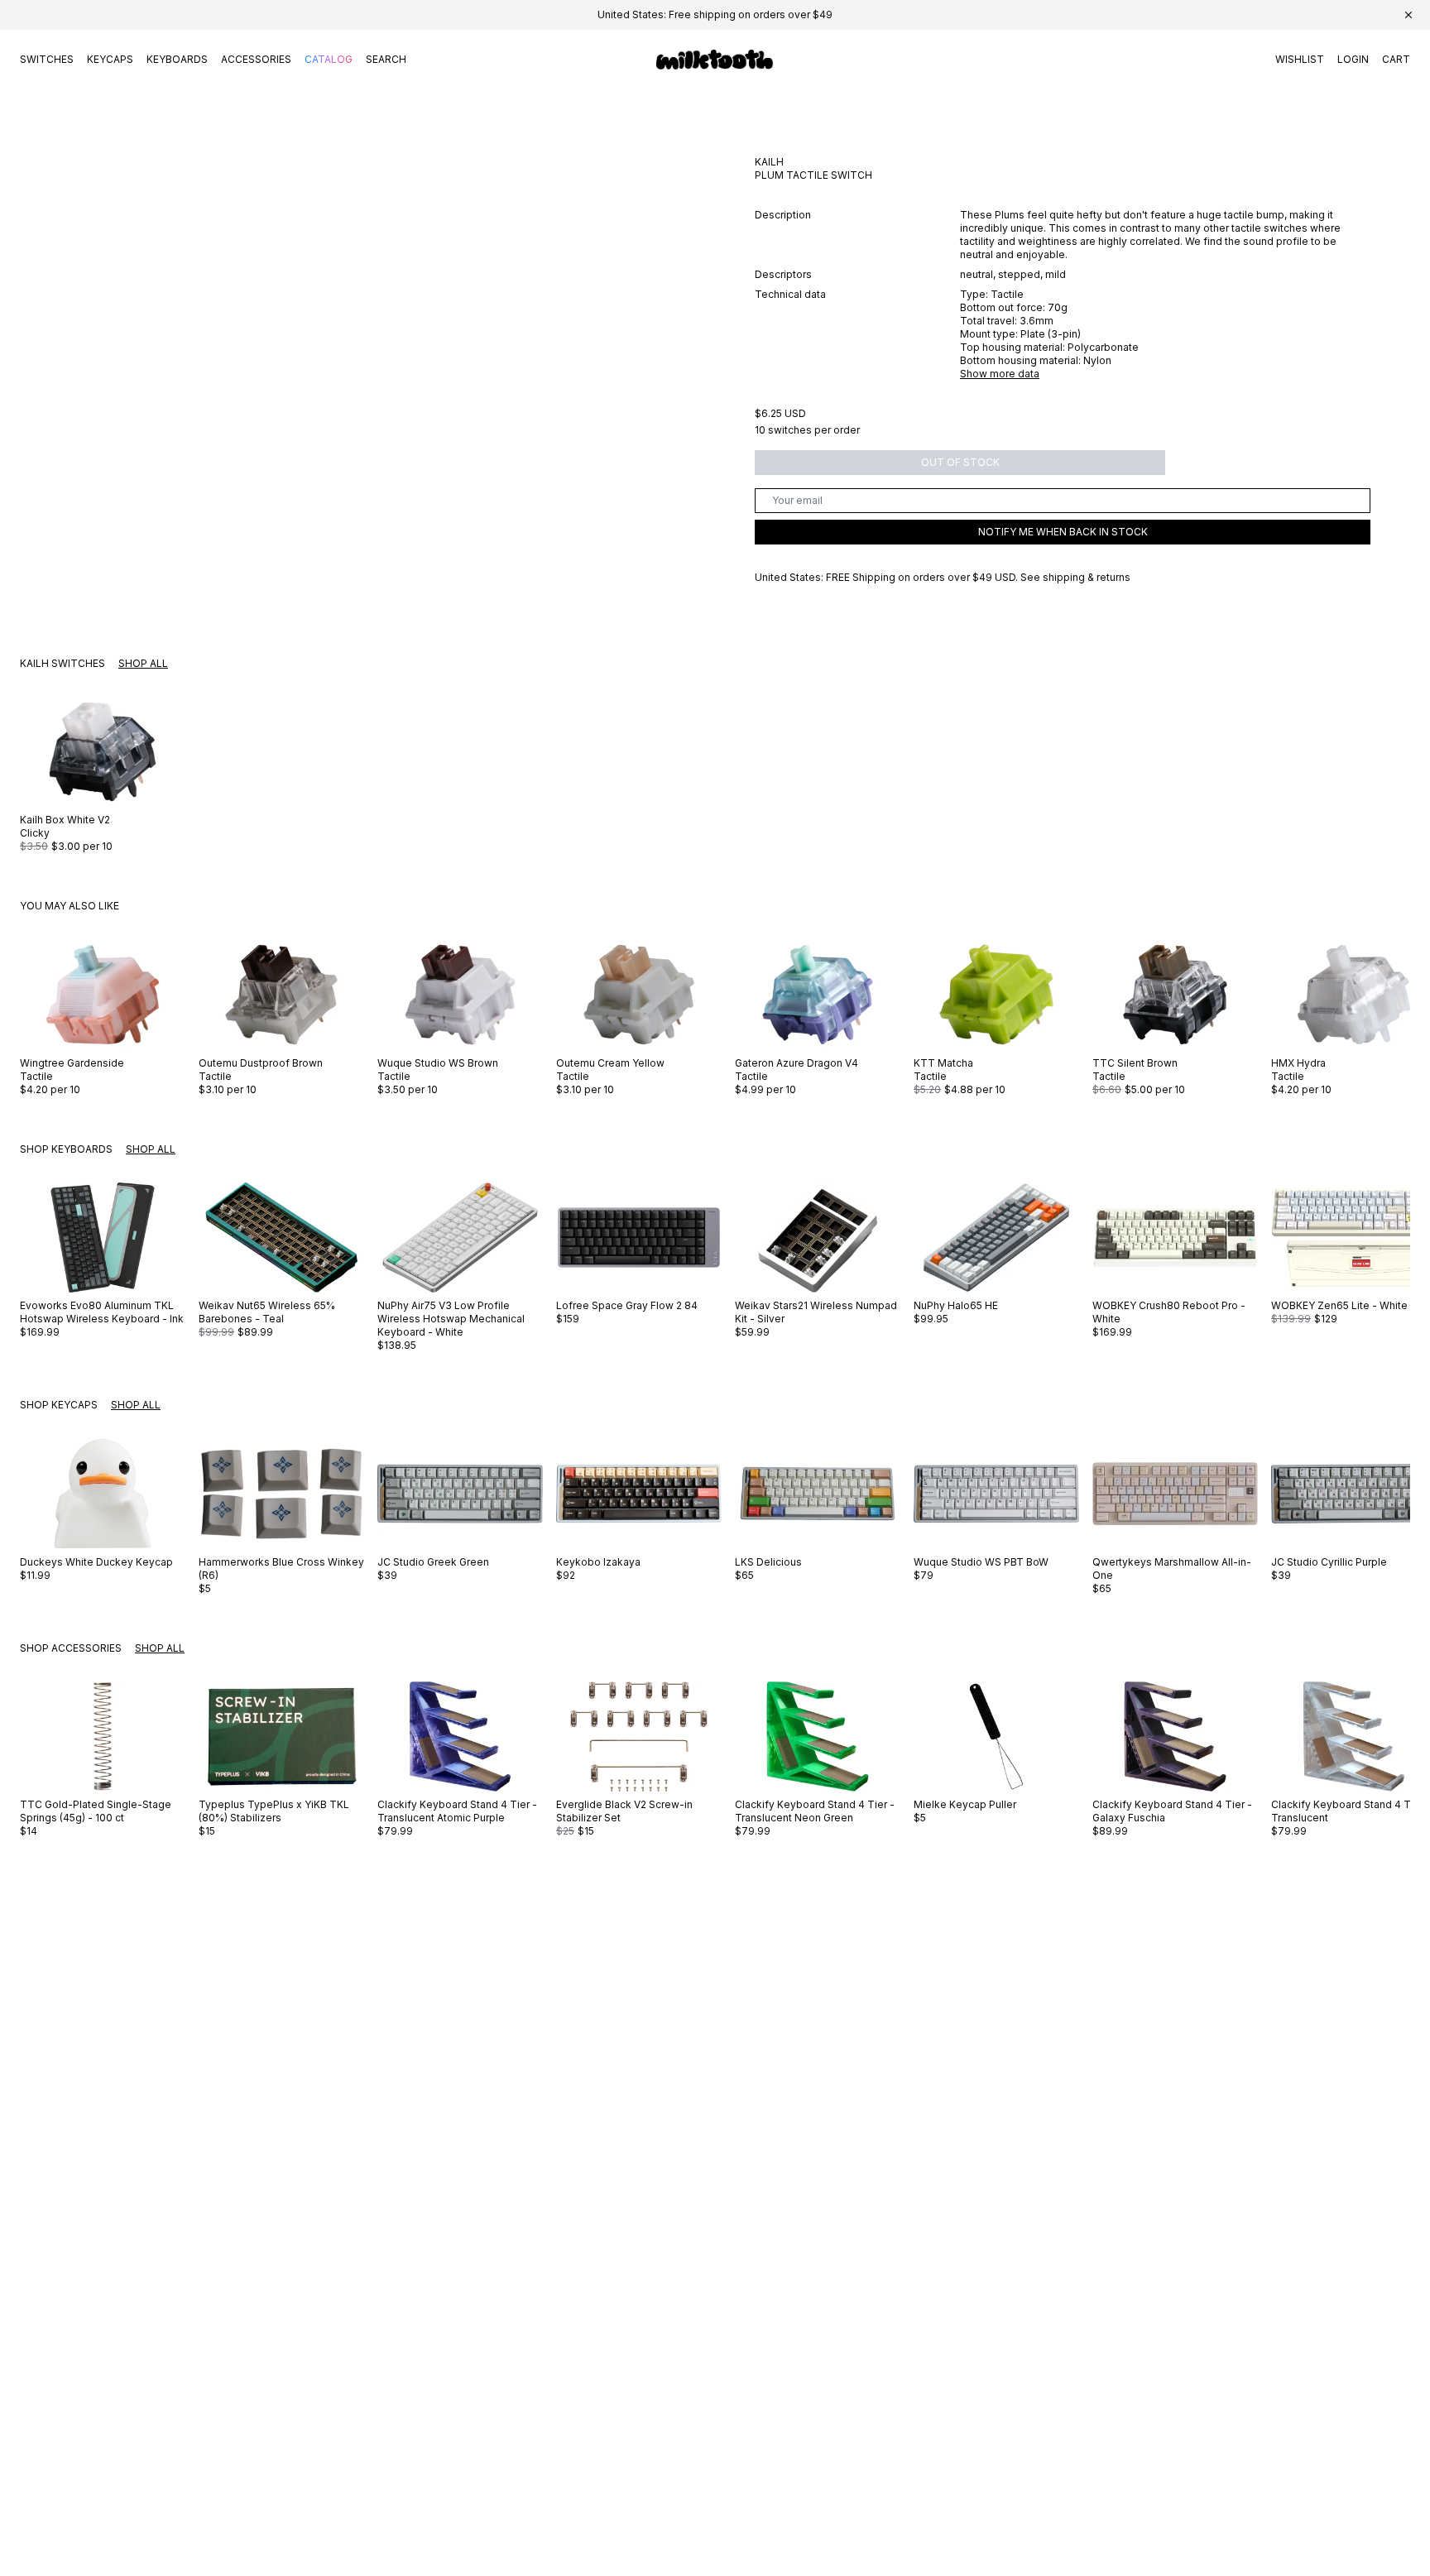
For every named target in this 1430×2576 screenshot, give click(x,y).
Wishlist (1300, 59)
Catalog (329, 59)
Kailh (769, 162)
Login (1353, 59)
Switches (47, 59)
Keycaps (110, 59)
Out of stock (960, 462)
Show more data (1000, 374)
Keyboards (177, 59)
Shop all (143, 663)
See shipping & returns (1075, 577)
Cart (1396, 59)
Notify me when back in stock (1063, 532)
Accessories (256, 59)
